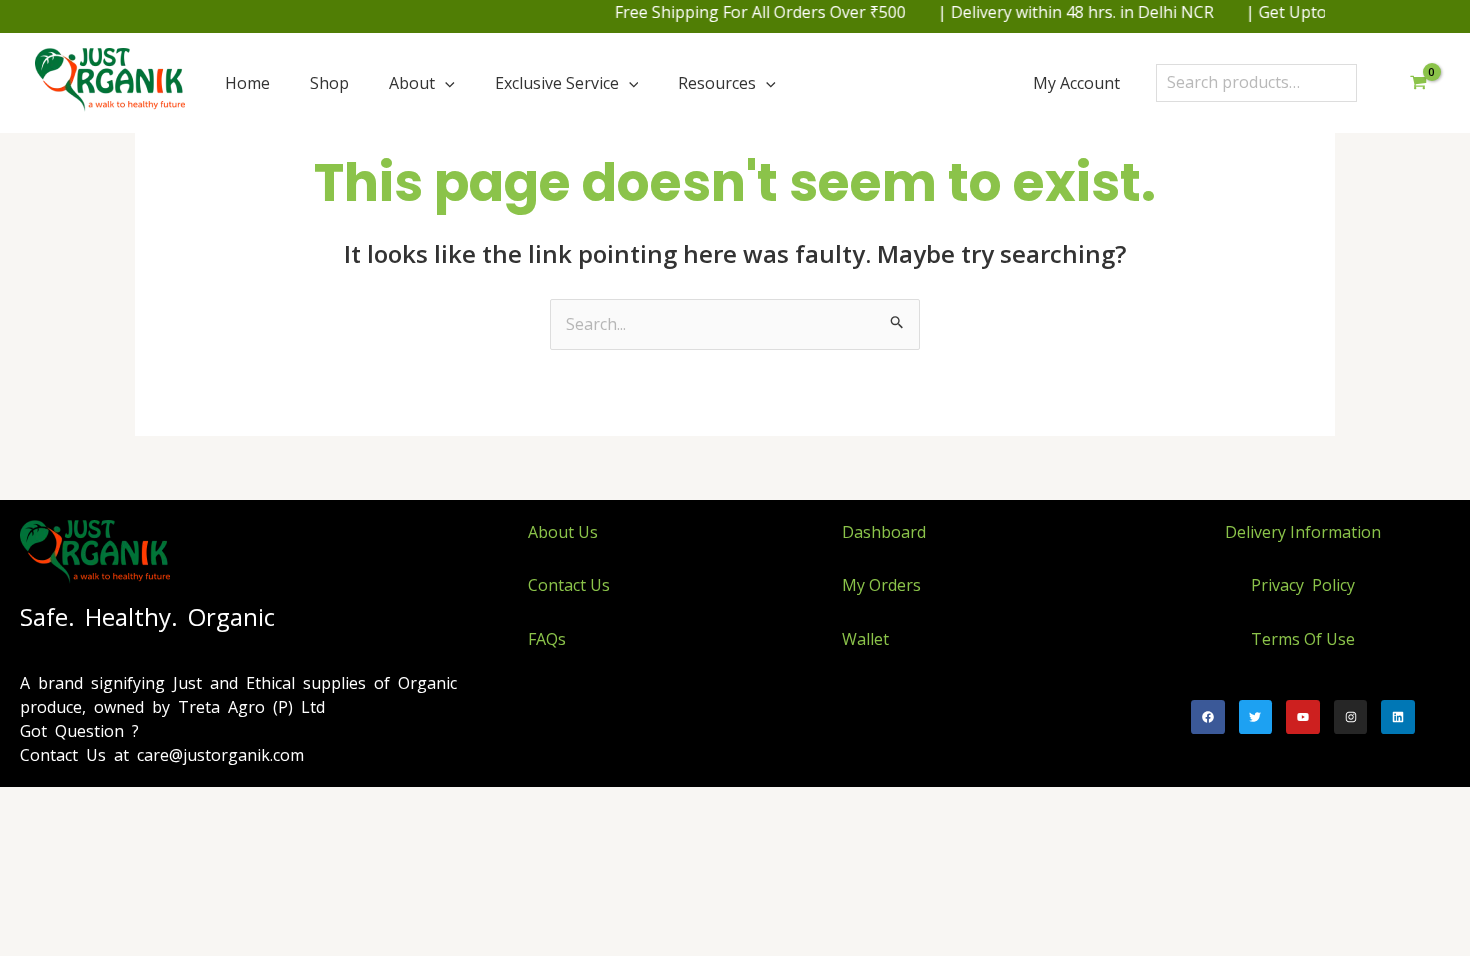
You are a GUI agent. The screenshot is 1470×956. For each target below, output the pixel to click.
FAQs (547, 639)
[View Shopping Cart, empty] (1418, 83)
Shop (329, 83)
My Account (1076, 83)
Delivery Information (1303, 532)
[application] (445, 83)
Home (247, 83)
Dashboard (884, 532)
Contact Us (569, 585)
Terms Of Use (1303, 639)
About (412, 83)
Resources (717, 83)
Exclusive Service (557, 83)
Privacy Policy (1303, 585)
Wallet (865, 639)
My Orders (881, 585)
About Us (563, 532)
